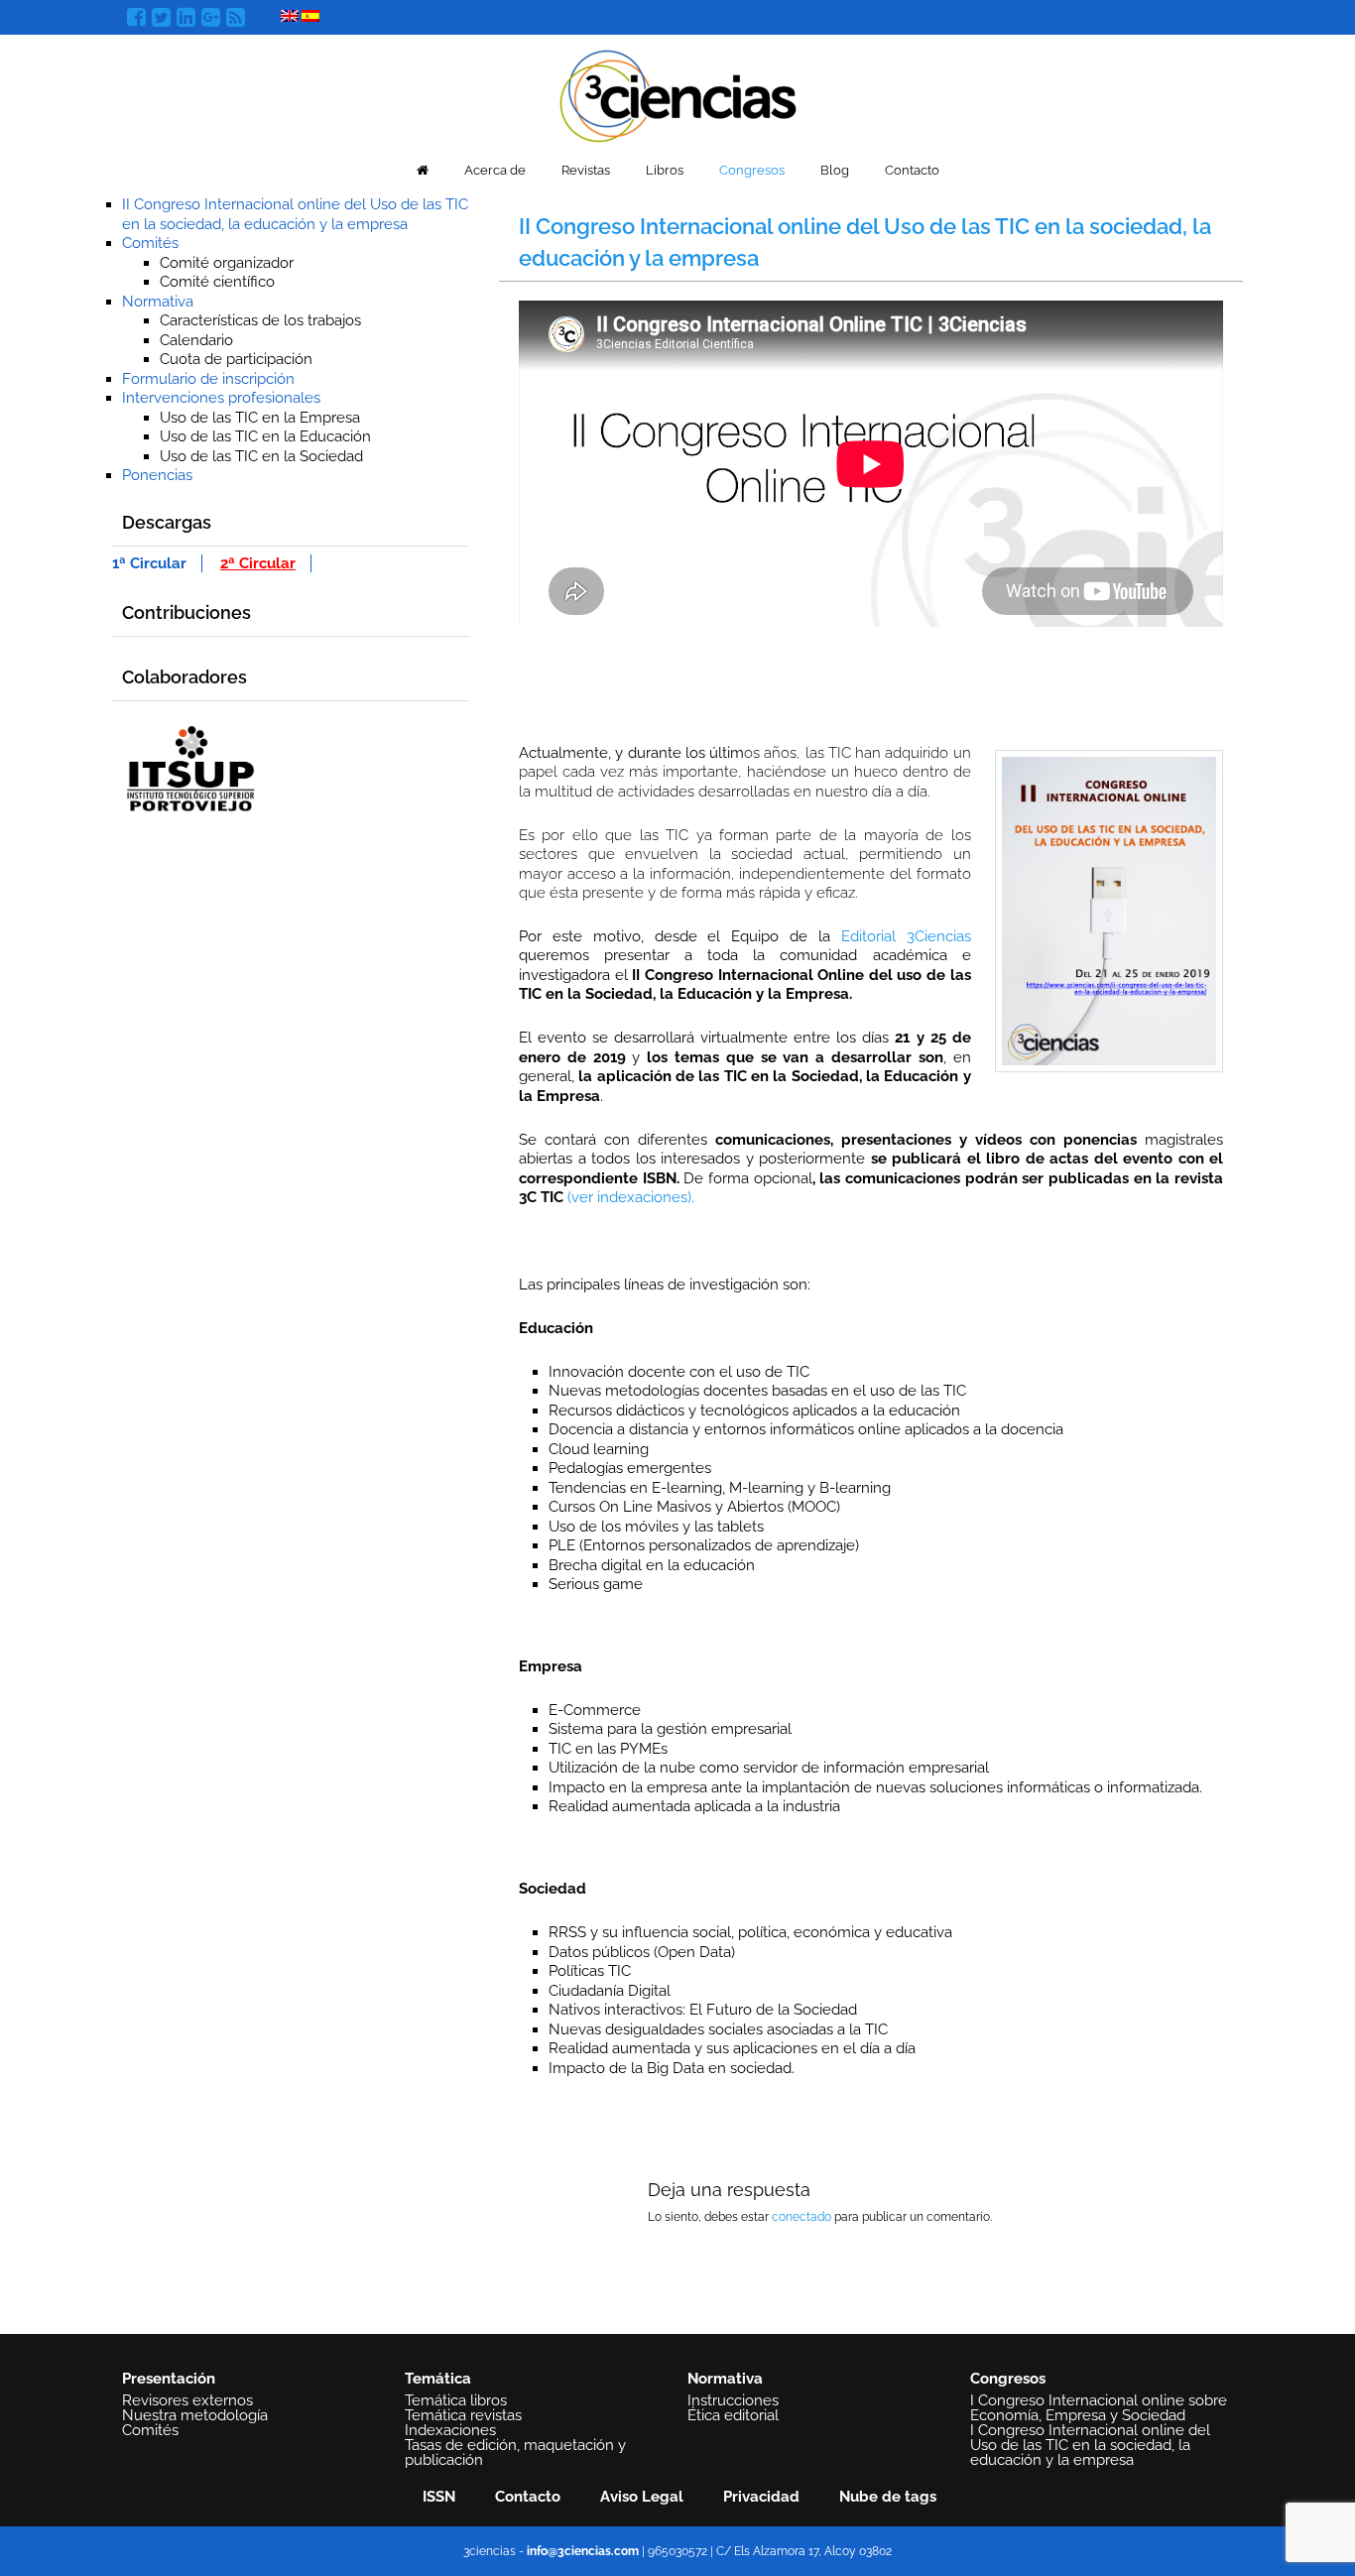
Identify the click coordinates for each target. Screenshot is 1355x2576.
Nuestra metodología (195, 2415)
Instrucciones (733, 2400)
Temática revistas (463, 2415)
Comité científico (217, 282)
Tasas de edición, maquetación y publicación (515, 2453)
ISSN (439, 2497)
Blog (835, 170)
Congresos (752, 170)
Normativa (158, 302)
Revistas (586, 170)
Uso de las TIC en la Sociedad (261, 456)
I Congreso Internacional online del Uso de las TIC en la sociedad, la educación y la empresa (1090, 2445)
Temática (438, 2379)
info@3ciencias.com (583, 2551)
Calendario (196, 340)
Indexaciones (450, 2430)
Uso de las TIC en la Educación (265, 436)
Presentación (169, 2379)
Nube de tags (888, 2497)
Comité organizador (227, 263)
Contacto (912, 170)
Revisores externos (187, 2400)
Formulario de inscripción (208, 379)
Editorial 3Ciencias (906, 936)
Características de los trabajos (260, 320)
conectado (801, 2217)
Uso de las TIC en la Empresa (260, 418)
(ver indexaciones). (631, 1197)
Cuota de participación (236, 359)
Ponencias (157, 475)
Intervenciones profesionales (221, 398)
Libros (665, 170)
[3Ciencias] (678, 94)
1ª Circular (149, 563)
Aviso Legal (642, 2497)
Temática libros (456, 2400)
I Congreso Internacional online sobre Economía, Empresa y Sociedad (1099, 2408)
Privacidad (761, 2497)
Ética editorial (733, 2415)
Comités (150, 243)
